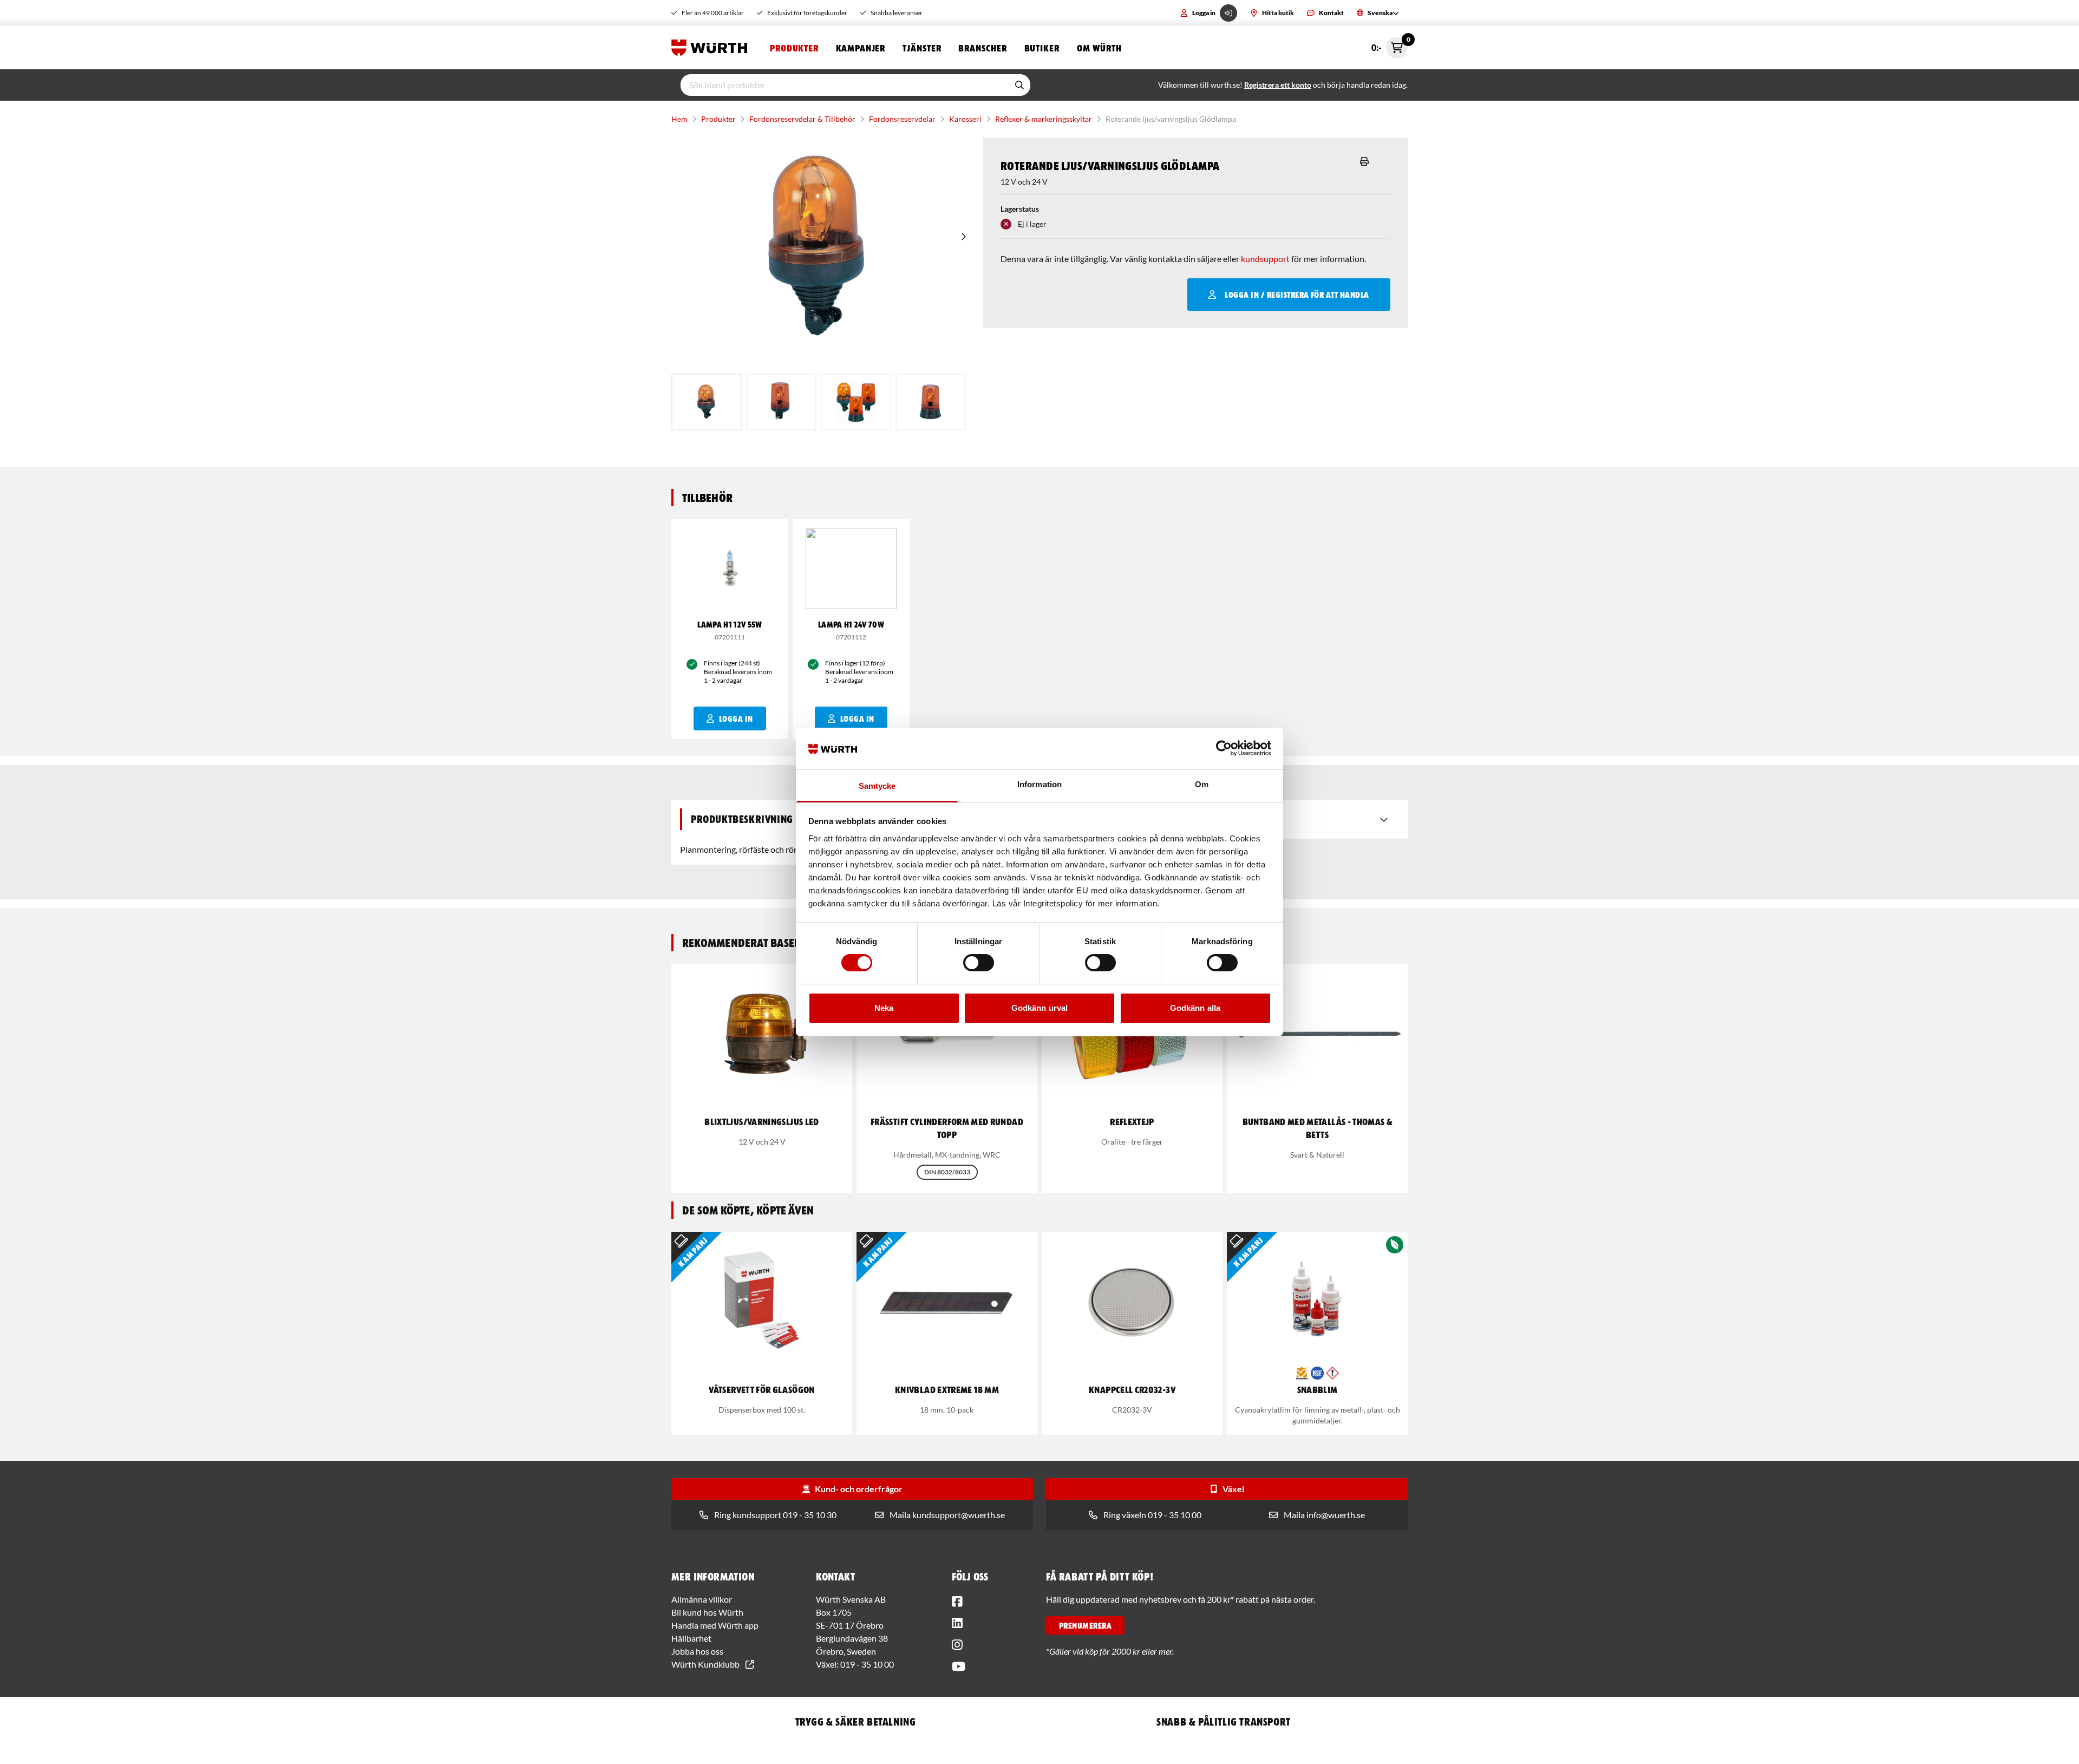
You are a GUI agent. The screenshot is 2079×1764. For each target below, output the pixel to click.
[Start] (712, 48)
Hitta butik (1278, 13)
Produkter (794, 48)
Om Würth (1099, 48)
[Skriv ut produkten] (1364, 161)
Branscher (982, 48)
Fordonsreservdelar (902, 119)
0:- (1390, 45)
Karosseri (965, 119)
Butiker (1042, 48)
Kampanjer (861, 48)
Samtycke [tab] (877, 786)
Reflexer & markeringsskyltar (1044, 119)
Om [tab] (1202, 784)
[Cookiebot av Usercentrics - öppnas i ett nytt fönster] (1224, 748)
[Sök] (1019, 85)
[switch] (979, 963)
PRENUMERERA (1085, 1625)
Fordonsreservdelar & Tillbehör (802, 119)
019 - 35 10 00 (867, 1664)
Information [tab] (1039, 784)
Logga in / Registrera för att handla (1297, 295)
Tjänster (922, 48)
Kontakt (1331, 13)
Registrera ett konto (1278, 85)
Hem (679, 119)
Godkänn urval (1039, 1008)
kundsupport (1265, 259)
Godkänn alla (1195, 1008)
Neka (884, 1008)
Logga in (1204, 13)
